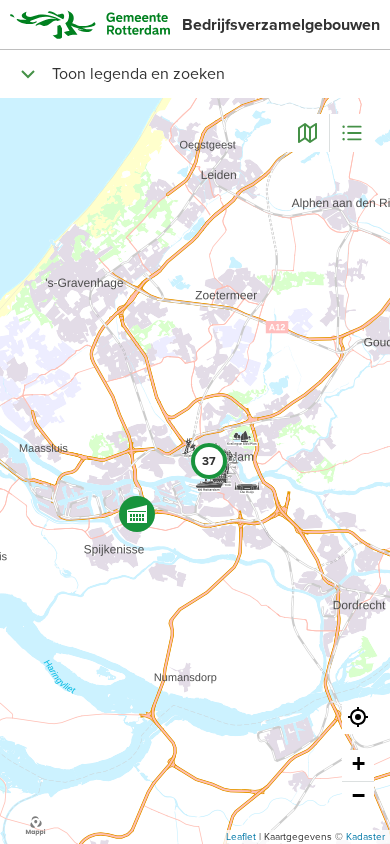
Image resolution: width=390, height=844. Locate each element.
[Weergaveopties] (307, 133)
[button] (137, 514)
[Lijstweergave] (352, 133)
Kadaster (365, 837)
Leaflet (241, 837)
